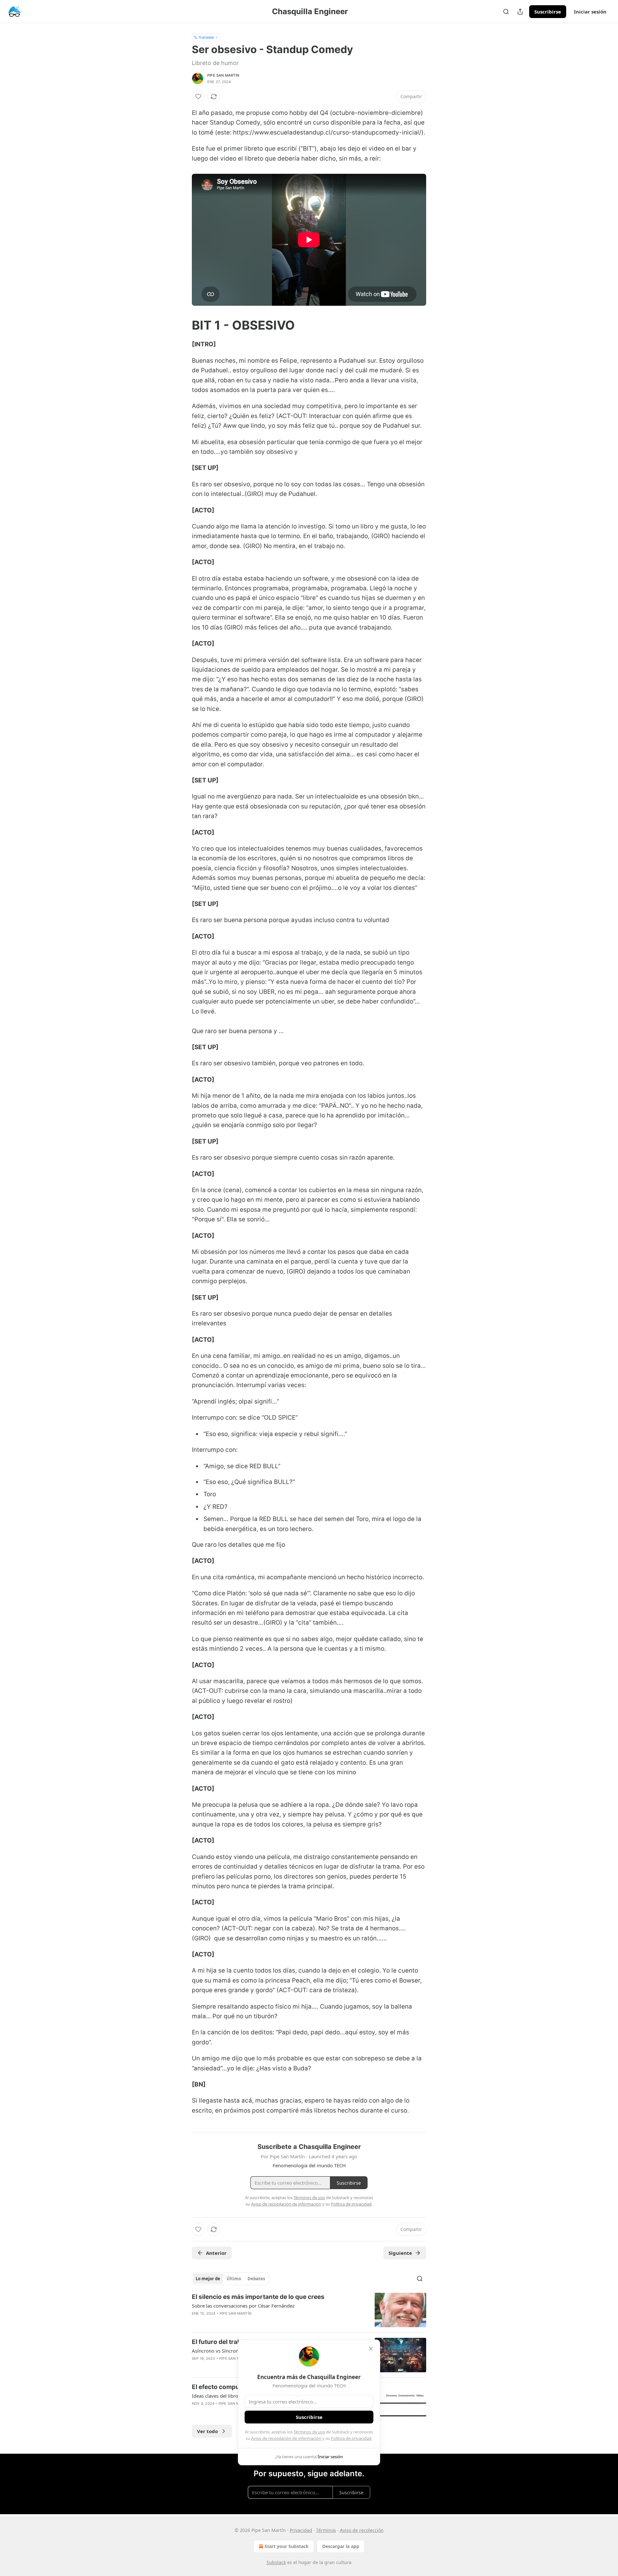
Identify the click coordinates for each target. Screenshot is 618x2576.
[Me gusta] (198, 97)
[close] (371, 2349)
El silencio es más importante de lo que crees (258, 2297)
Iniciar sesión (590, 12)
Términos (326, 2530)
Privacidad (301, 2530)
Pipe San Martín (223, 75)
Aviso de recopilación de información (286, 2438)
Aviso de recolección (362, 2530)
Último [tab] (234, 2279)
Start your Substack (287, 2546)
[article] (309, 2310)
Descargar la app (341, 2546)
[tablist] (230, 2279)
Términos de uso (309, 2432)
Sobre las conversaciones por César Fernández (243, 2306)
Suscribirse (548, 12)
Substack (276, 2562)
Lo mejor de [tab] (208, 2279)
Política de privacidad (351, 2438)
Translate (206, 37)
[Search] (506, 12)
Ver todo (207, 2431)
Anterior (216, 2253)
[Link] (183, 325)
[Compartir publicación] (520, 12)
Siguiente (400, 2253)
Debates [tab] (256, 2279)
